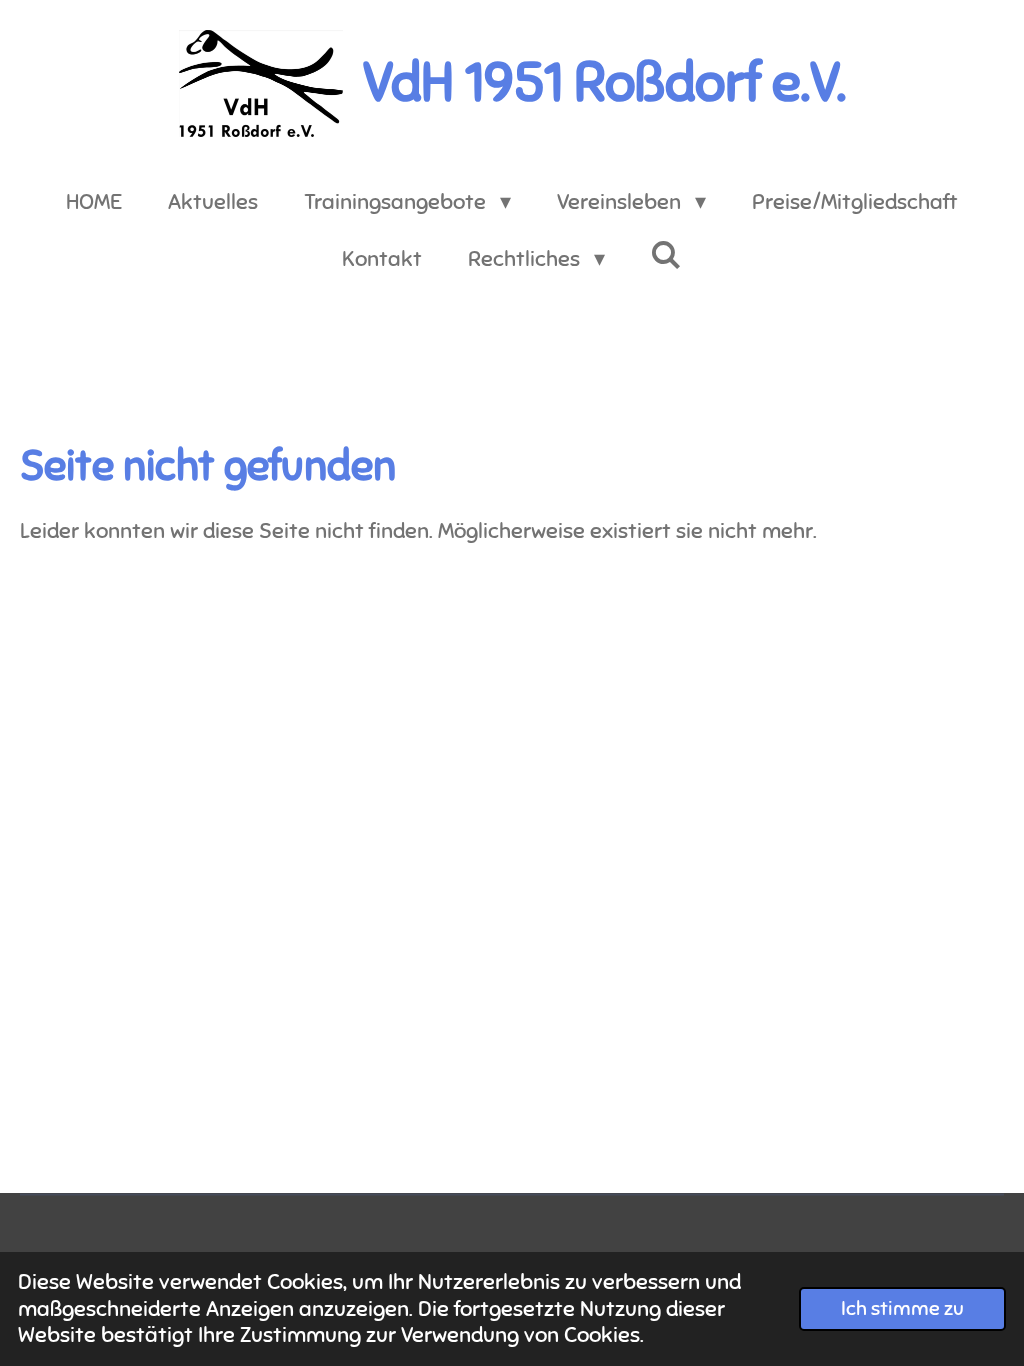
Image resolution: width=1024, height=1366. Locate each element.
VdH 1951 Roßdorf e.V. (604, 83)
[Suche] (666, 255)
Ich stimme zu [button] (902, 1308)
